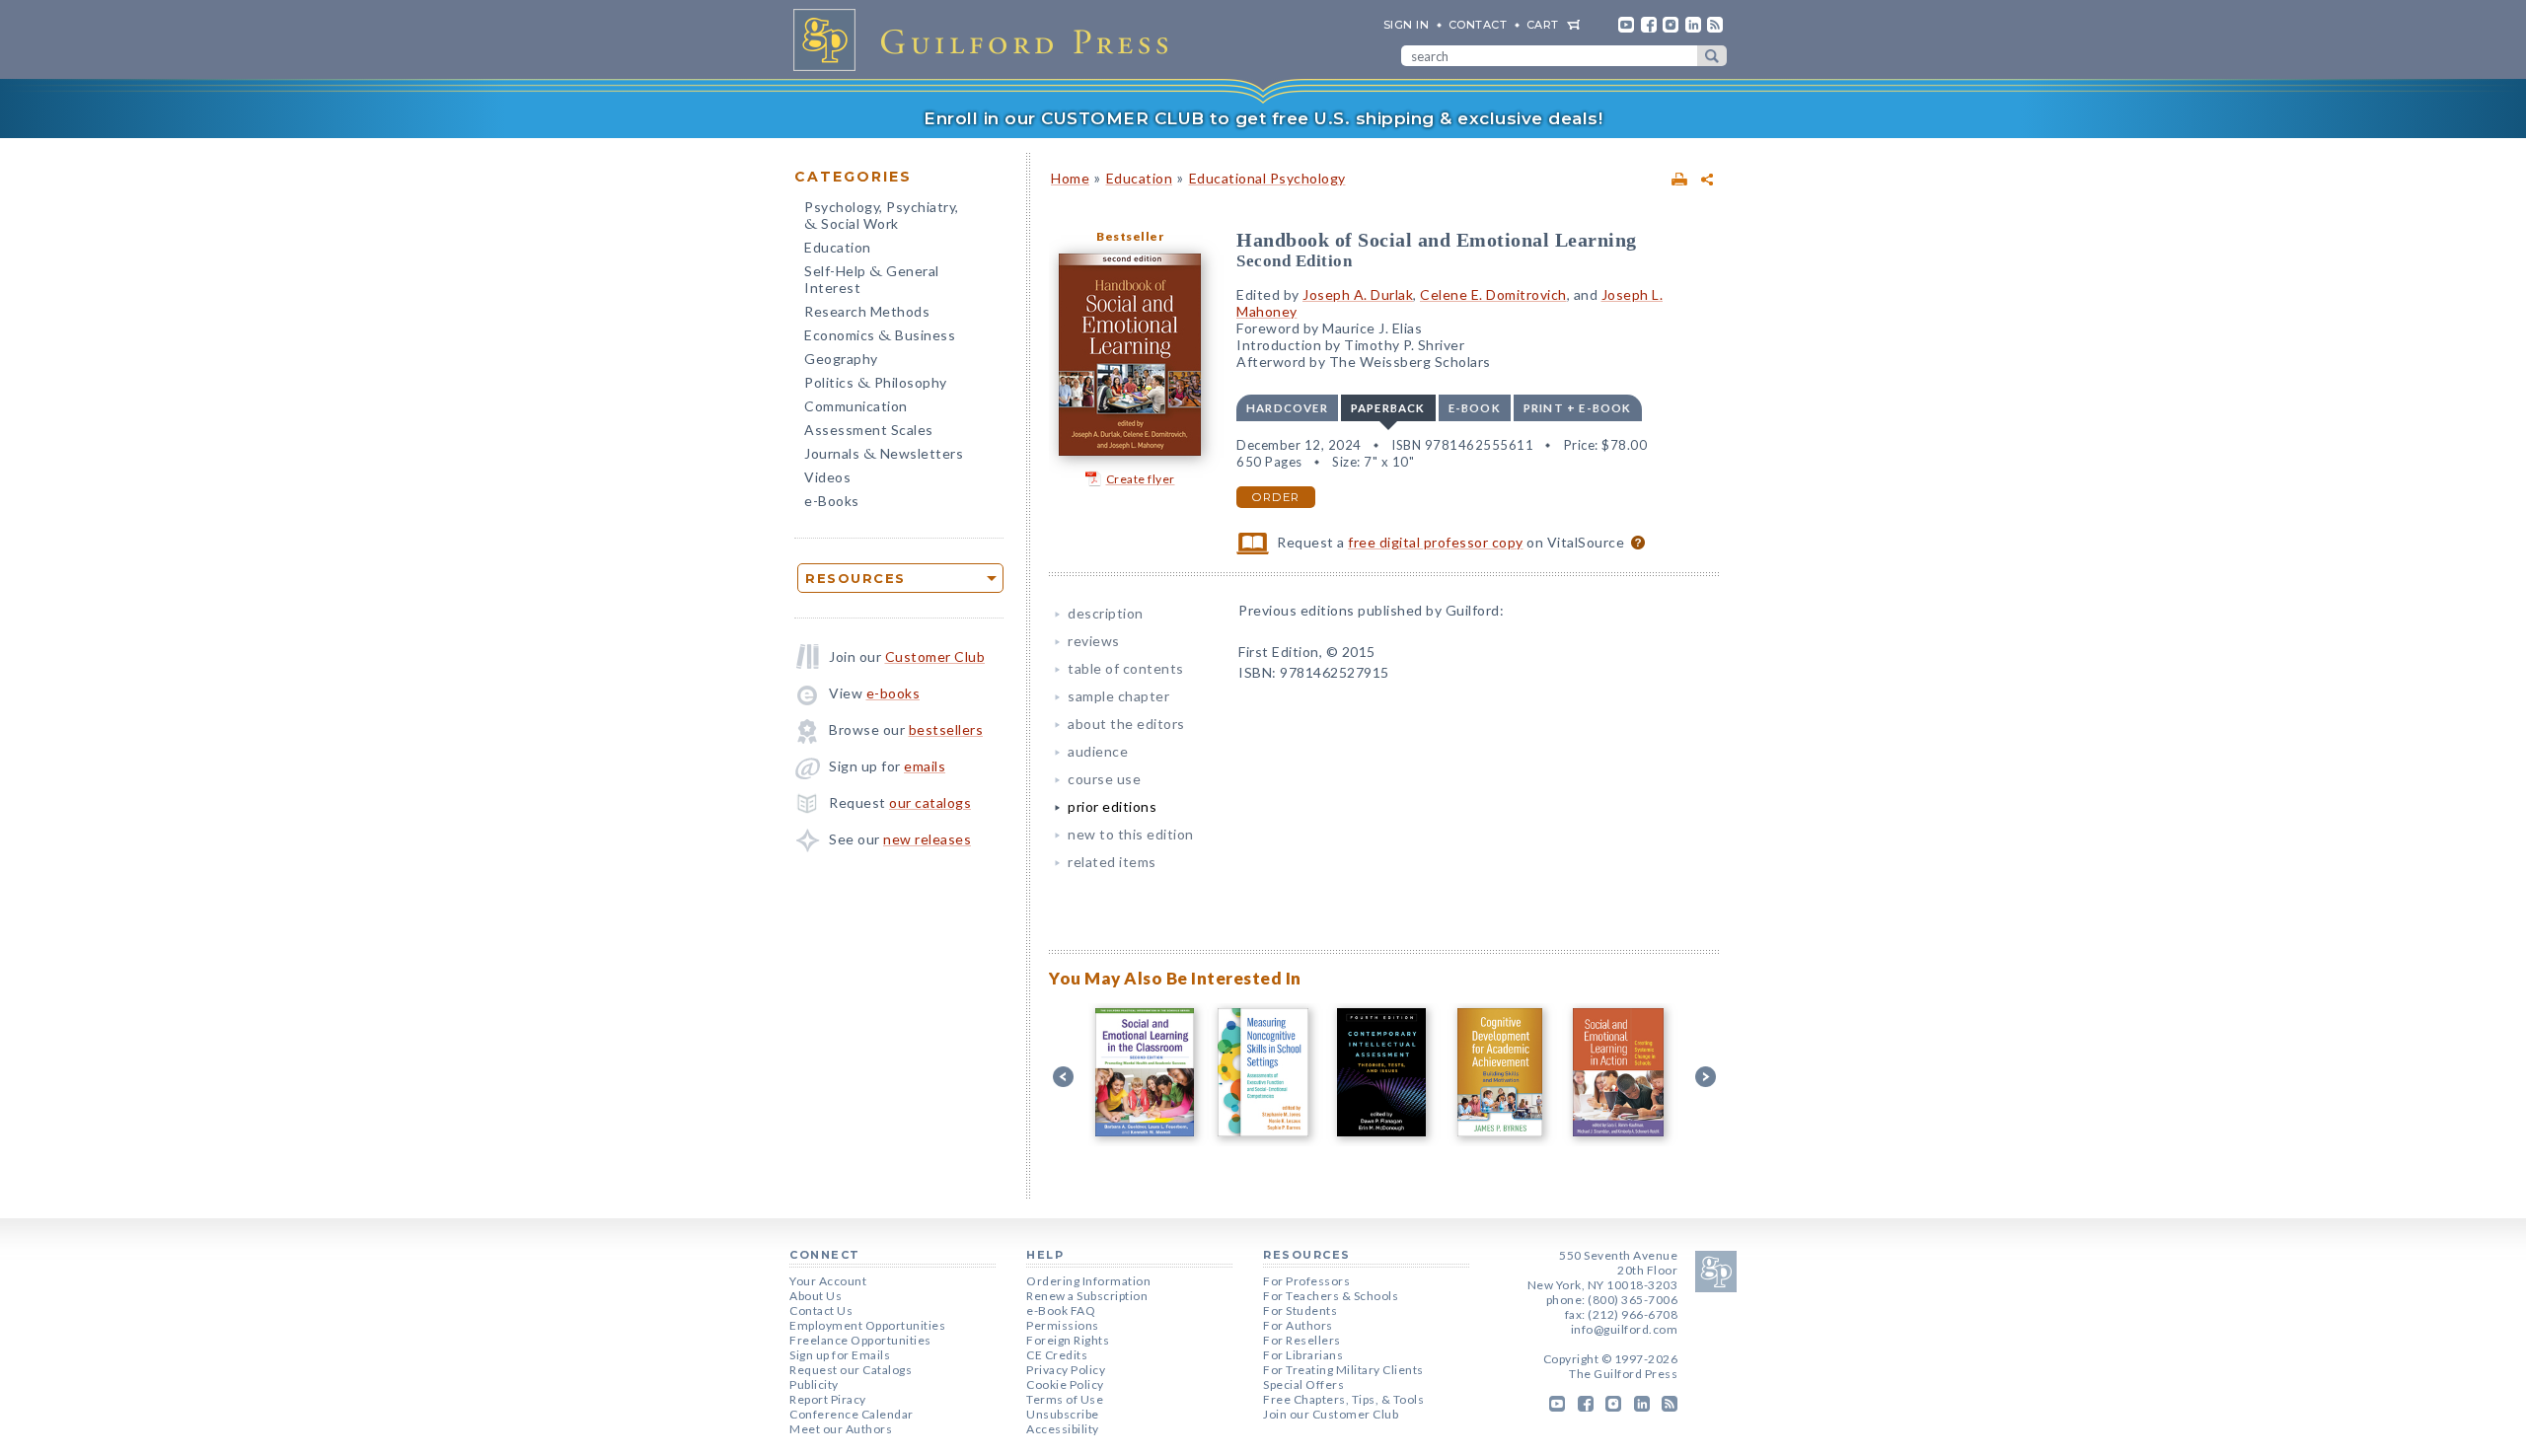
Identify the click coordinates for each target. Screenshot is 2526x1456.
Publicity (814, 1384)
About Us (816, 1296)
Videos (827, 477)
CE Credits (1057, 1355)
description (1106, 613)
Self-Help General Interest (872, 279)
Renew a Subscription (1087, 1296)
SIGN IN (1407, 25)
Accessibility (1063, 1429)
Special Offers (1303, 1384)
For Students (1300, 1310)
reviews (1094, 641)
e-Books (832, 501)
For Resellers (1302, 1340)
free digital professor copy (1436, 542)
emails (925, 766)
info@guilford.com (1625, 1329)
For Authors (1298, 1325)
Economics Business (880, 337)
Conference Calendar (852, 1414)
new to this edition (1131, 834)
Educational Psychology (1267, 178)
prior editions (1112, 806)
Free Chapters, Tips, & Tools (1343, 1399)
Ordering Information (1088, 1281)
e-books (893, 693)
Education (838, 247)
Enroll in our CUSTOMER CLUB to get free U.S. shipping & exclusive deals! (1263, 118)
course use (1104, 779)
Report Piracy (828, 1399)
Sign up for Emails (840, 1355)
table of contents (1126, 668)
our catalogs (930, 802)
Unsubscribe (1063, 1414)
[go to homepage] (987, 39)
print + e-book (1578, 408)
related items (1112, 862)
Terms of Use (1065, 1399)
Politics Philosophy (876, 384)
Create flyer (1141, 479)
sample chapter (1118, 696)
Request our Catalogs (851, 1370)
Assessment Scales (869, 430)
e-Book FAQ (1061, 1310)
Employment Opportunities (867, 1325)
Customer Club (935, 656)
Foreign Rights (1068, 1340)
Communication (856, 406)
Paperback (1388, 408)
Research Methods (867, 311)
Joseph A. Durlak (1358, 294)
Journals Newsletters (884, 455)
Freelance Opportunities (860, 1340)
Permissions (1063, 1325)
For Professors (1306, 1281)
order (1276, 497)
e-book (1475, 408)
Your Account (828, 1281)
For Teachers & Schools (1331, 1296)
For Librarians (1303, 1355)
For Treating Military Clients (1343, 1370)
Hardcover (1287, 408)
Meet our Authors (841, 1429)
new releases (927, 839)
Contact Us (821, 1310)
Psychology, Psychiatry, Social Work (882, 217)
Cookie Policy (1065, 1384)
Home (1070, 178)
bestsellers (946, 729)
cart (1543, 25)
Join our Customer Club (1331, 1414)
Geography (841, 359)
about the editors (1126, 724)
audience (1098, 751)
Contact (1478, 25)
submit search (1712, 56)
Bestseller (1130, 236)
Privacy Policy (1066, 1370)
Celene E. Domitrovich (1493, 294)
